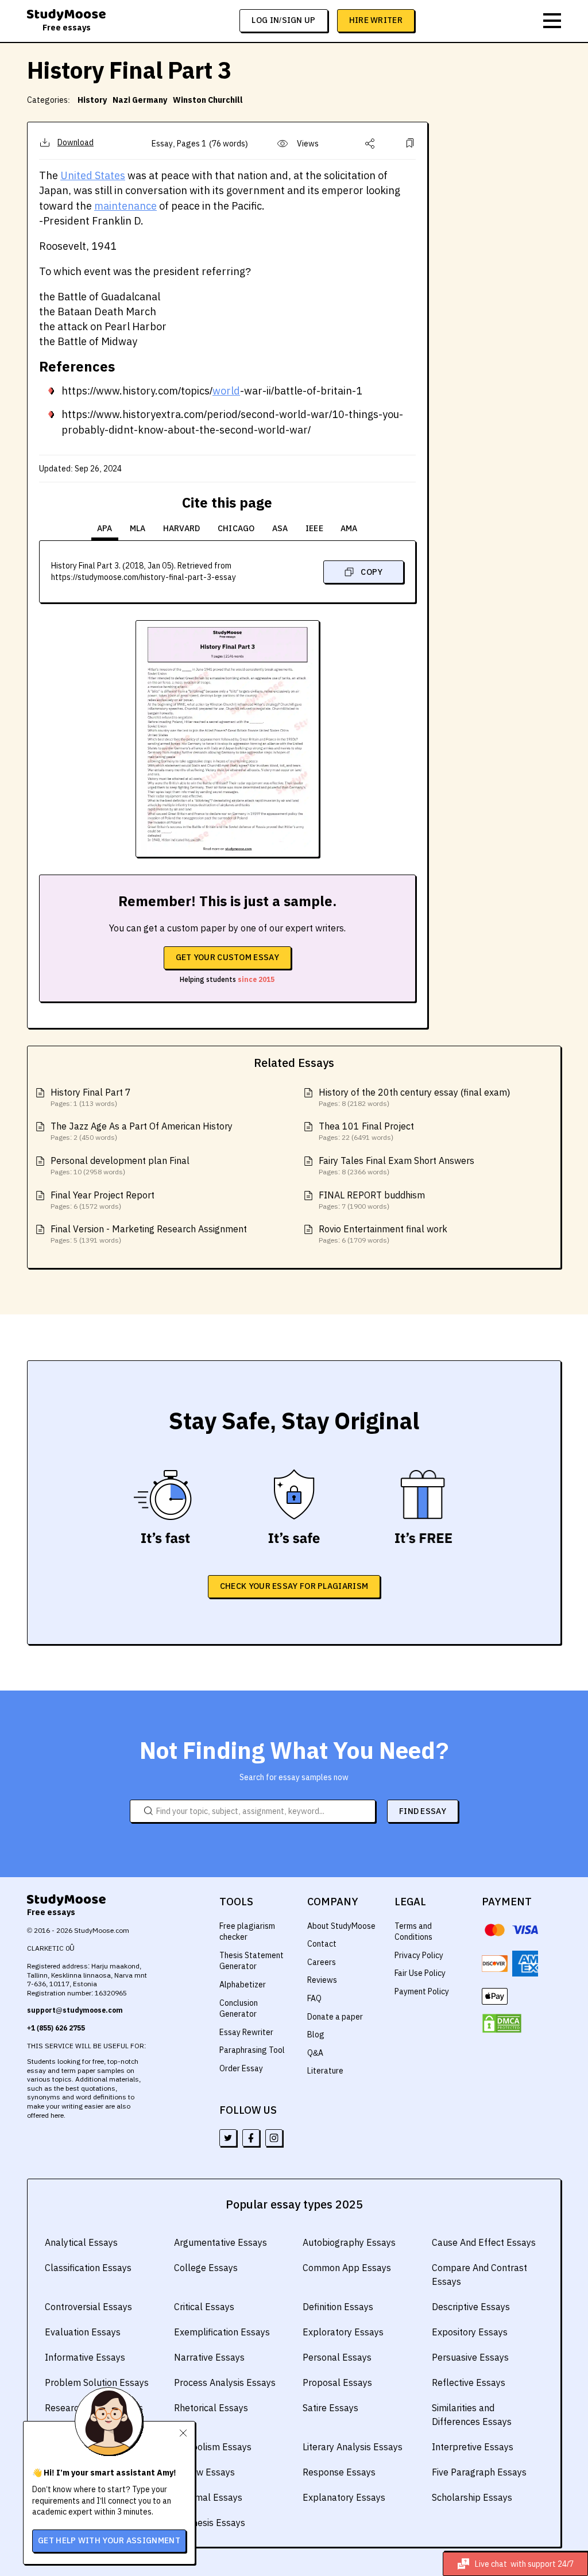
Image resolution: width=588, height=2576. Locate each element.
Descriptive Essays (471, 2307)
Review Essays (204, 2472)
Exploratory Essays (343, 2332)
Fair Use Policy (420, 1973)
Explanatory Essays (344, 2497)
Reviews (322, 1980)
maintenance (125, 206)
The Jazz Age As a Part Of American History (142, 1126)
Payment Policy (422, 1991)
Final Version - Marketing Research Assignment (149, 1229)
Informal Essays (208, 2497)
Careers (322, 1962)
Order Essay (241, 2068)
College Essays (206, 2268)
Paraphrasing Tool (252, 2050)
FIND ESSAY (423, 1811)
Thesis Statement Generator (252, 1961)
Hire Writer (376, 20)
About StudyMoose (341, 1926)
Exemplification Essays (222, 2332)
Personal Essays (337, 2357)
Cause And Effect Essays (484, 2242)
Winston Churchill (208, 100)
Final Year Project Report (102, 1195)
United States (93, 175)
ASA (280, 528)
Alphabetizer (243, 1985)
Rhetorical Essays (211, 2408)
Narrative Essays (209, 2357)
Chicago (236, 528)
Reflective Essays (469, 2382)
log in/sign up (283, 20)
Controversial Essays (88, 2307)
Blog (316, 2035)
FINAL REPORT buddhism (372, 1195)
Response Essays (339, 2472)
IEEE (314, 528)
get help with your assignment (109, 2540)
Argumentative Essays (220, 2242)
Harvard (182, 528)
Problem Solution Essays (97, 2382)
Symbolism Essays (213, 2447)
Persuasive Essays (470, 2357)
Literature (325, 2071)
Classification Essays (88, 2268)
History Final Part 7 (91, 1092)
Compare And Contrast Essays (479, 2275)
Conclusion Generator (239, 2009)
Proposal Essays (337, 2382)
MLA (138, 528)
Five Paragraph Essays (479, 2472)
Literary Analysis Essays (353, 2447)
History (92, 100)
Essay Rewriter (246, 2032)
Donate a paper (335, 2017)
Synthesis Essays (210, 2523)
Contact (322, 1944)
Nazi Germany (140, 100)
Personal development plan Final (120, 1161)
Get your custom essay (227, 957)
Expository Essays (470, 2332)
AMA (349, 528)
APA (105, 528)
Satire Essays (330, 2408)
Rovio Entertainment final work (383, 1229)
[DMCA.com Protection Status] (502, 2024)
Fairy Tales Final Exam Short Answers (396, 1161)
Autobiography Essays (349, 2242)
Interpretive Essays (473, 2447)
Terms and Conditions (413, 1932)
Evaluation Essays (83, 2332)
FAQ (314, 1998)
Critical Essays (204, 2307)
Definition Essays (338, 2307)
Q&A (315, 2053)
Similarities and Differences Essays (472, 2415)
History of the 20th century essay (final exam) (414, 1092)
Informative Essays (85, 2357)
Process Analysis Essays (225, 2382)
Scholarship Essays (472, 2497)
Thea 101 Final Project (366, 1126)
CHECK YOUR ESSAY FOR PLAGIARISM (294, 1586)
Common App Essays (347, 2268)
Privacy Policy (419, 1955)
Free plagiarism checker (247, 1932)
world (226, 391)
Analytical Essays (81, 2242)
